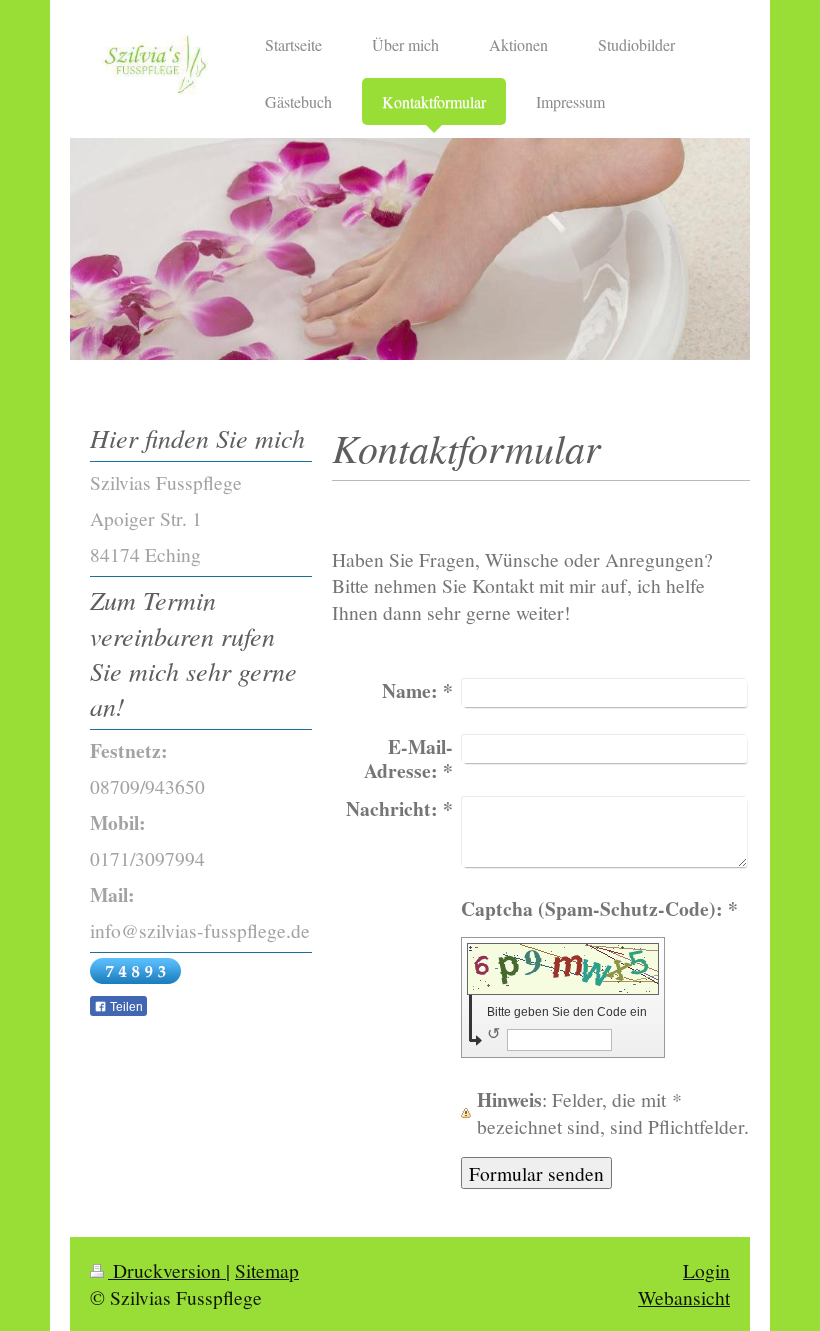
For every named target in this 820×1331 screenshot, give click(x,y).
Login (706, 1270)
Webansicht (684, 1297)
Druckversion (167, 1270)
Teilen (125, 1007)
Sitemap (267, 1270)
